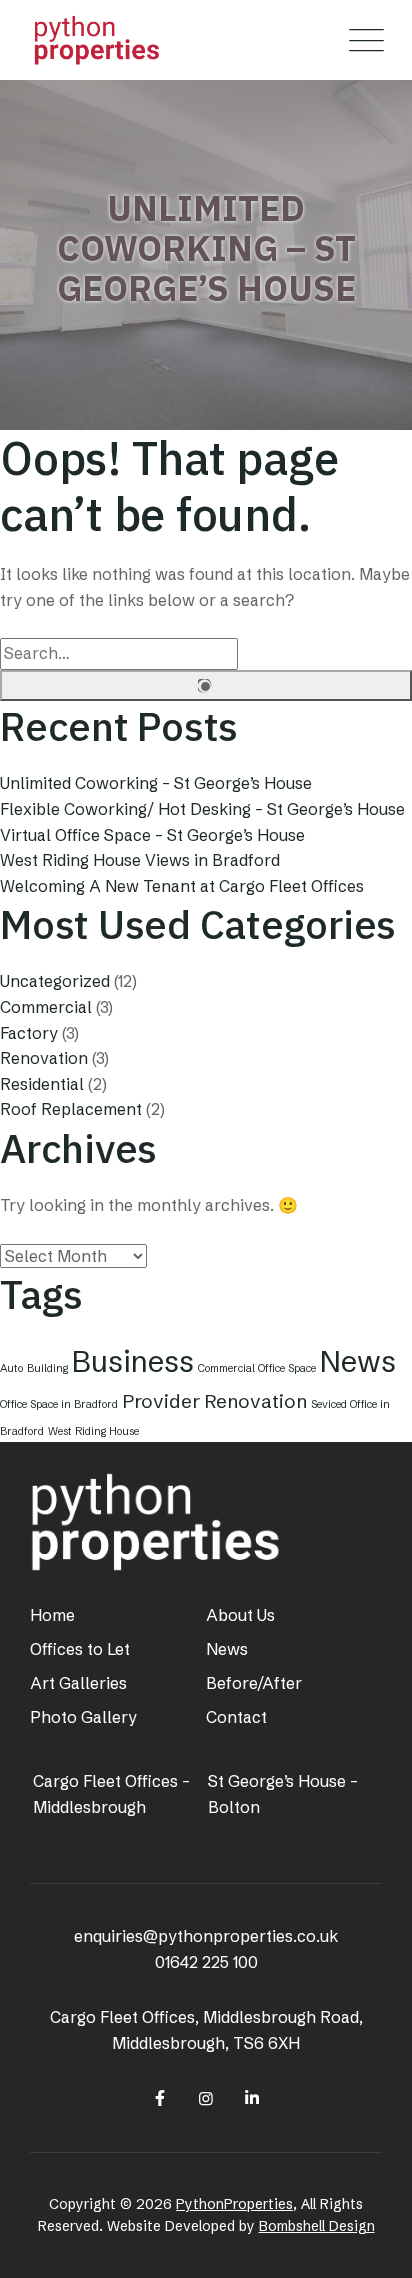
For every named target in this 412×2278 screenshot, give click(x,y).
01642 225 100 (206, 1962)
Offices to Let (80, 1649)
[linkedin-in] (252, 2098)
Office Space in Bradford (59, 1404)
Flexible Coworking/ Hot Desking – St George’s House (202, 809)
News (358, 1361)
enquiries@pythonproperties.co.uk (206, 1936)
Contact (236, 1717)
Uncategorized (55, 981)
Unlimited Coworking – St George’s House (156, 783)
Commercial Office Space (257, 1368)
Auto (11, 1368)
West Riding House (93, 1431)
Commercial (46, 1007)
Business (133, 1361)
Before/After (254, 1683)
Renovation (44, 1058)
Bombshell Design (317, 2226)
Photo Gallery (83, 1717)
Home (52, 1615)
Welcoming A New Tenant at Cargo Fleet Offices (182, 886)
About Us (240, 1615)
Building (47, 1368)
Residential (42, 1084)
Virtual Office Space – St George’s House (152, 835)
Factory (29, 1033)
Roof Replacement (71, 1109)
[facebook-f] (159, 2098)
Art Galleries (78, 1683)
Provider (161, 1401)
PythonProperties (234, 2204)
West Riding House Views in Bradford (140, 860)
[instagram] (206, 2098)
